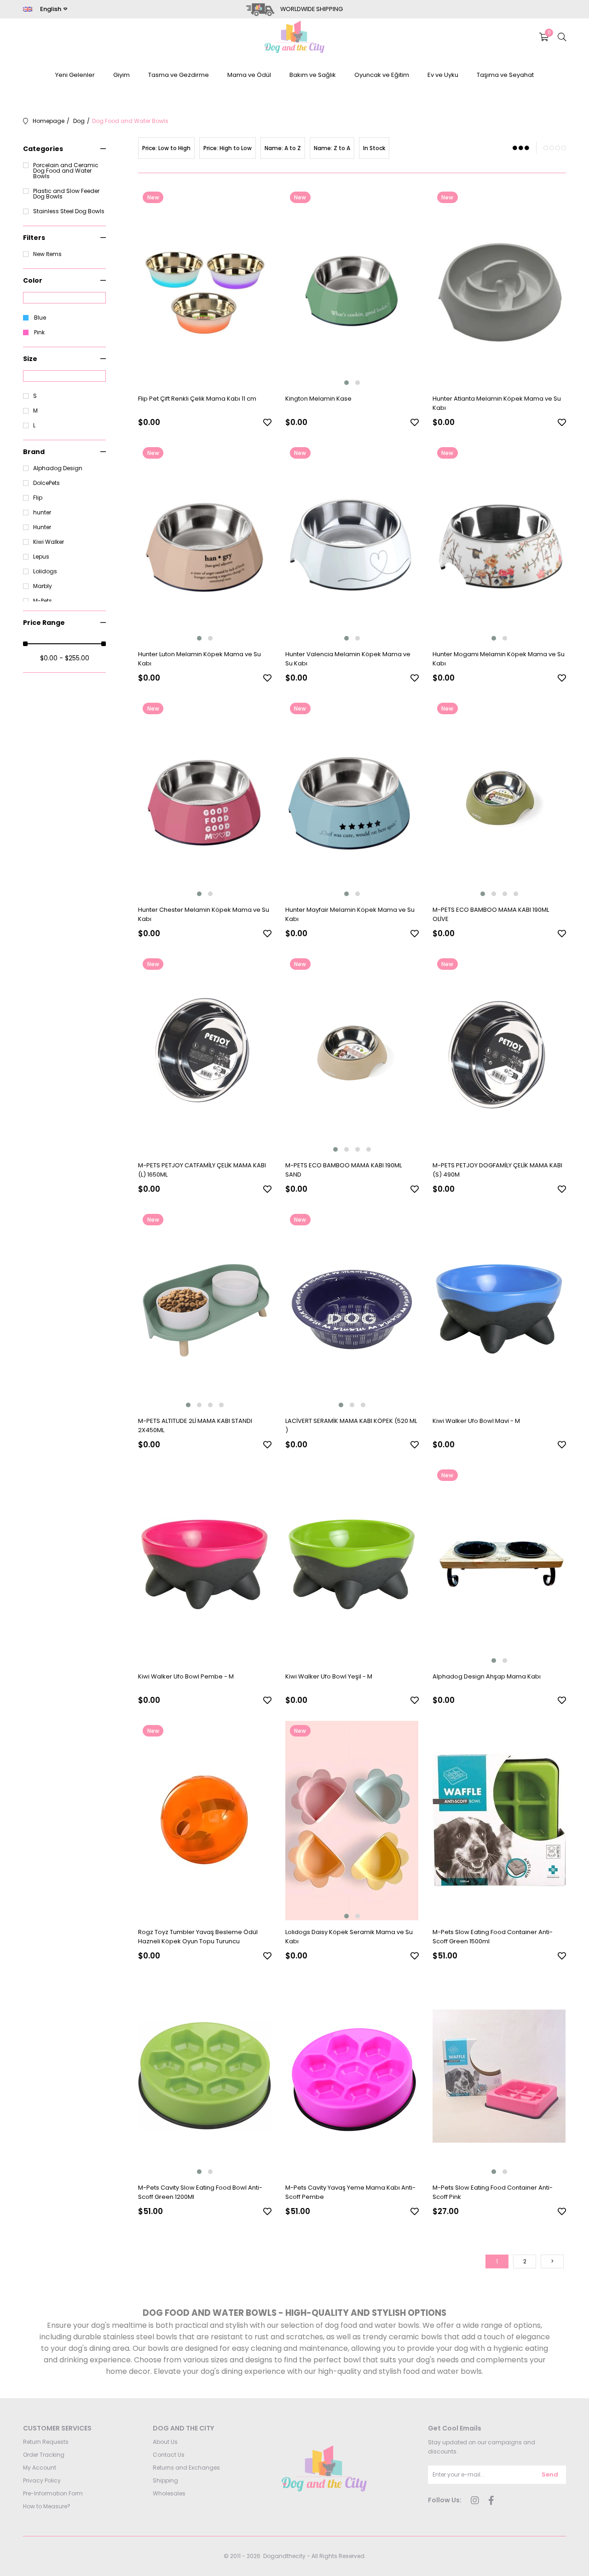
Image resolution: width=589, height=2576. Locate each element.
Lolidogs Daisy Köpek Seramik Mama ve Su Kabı (349, 1937)
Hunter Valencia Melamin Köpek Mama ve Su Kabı (348, 659)
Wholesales (169, 2493)
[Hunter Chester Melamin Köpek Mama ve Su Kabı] (205, 798)
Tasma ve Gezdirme (179, 75)
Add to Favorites (267, 422)
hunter (42, 513)
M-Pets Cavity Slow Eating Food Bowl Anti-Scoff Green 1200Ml (200, 2192)
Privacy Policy (42, 2480)
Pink (39, 332)
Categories (43, 149)
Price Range (44, 623)
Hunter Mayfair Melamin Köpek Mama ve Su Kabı (350, 914)
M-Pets (43, 601)
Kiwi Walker (49, 542)
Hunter (42, 527)
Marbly (43, 586)
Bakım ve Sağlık (313, 75)
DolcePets (46, 483)
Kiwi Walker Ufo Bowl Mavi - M (476, 1421)
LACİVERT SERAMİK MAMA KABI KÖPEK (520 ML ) (351, 1425)
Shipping (165, 2480)
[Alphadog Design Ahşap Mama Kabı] (499, 1565)
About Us (165, 2442)
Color (33, 280)
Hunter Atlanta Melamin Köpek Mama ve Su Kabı (497, 403)
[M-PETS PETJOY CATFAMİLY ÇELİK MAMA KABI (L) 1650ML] (205, 1054)
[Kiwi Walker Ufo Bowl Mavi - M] (499, 1309)
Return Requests (46, 2442)
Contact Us (169, 2455)
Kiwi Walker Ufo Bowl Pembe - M (186, 1676)
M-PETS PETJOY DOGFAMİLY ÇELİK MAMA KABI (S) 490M (497, 1170)
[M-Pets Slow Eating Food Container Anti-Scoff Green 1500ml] (499, 1821)
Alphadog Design (58, 468)
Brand (34, 452)
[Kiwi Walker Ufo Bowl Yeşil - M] (352, 1565)
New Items (47, 254)
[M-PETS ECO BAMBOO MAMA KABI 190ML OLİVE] (499, 798)
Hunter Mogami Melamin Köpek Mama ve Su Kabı (499, 659)
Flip (38, 498)
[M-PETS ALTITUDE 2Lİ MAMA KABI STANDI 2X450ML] (205, 1309)
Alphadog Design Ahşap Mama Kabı (487, 1676)
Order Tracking (44, 2455)
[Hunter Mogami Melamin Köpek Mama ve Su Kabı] (499, 543)
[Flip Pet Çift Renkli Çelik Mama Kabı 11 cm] (205, 287)
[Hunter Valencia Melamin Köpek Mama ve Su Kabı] (352, 543)
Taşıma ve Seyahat (505, 75)
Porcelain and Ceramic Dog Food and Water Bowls (66, 171)
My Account (40, 2468)
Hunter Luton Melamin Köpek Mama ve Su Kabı (199, 659)
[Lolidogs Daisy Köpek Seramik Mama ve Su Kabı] (352, 1821)
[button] (346, 383)
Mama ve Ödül (249, 75)
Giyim (121, 75)
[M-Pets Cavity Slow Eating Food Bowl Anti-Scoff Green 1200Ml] (205, 2076)
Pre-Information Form (53, 2493)
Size (30, 359)
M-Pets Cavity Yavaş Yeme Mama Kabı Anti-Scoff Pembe (350, 2192)
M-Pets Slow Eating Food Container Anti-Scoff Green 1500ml (493, 1937)
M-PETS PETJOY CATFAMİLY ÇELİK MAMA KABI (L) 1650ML (202, 1170)
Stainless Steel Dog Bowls (69, 211)
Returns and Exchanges (186, 2468)
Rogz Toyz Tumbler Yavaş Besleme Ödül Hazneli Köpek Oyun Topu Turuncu (198, 1937)
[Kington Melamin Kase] (352, 287)
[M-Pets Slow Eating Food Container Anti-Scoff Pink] (499, 2076)
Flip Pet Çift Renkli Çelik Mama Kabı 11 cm (197, 399)
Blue (40, 318)
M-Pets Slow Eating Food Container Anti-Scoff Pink (493, 2192)
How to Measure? (47, 2506)
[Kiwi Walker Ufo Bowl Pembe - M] (205, 1565)
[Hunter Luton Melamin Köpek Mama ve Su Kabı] (205, 543)
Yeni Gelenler (75, 75)
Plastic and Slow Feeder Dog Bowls (66, 194)
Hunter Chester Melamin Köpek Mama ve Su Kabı (204, 914)
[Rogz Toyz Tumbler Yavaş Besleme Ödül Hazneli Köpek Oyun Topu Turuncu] (205, 1821)
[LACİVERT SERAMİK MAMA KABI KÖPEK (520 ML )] (352, 1309)
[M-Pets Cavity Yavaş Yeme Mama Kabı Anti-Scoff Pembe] (352, 2076)
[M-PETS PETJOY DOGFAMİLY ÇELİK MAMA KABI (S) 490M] (499, 1054)
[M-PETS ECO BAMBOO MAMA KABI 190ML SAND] (352, 1054)
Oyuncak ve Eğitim (382, 75)
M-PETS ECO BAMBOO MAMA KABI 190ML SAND (344, 1170)
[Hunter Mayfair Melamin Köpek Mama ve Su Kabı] (352, 798)
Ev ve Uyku (443, 75)
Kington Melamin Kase (318, 399)
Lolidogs (45, 571)
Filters (34, 238)
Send (550, 2474)
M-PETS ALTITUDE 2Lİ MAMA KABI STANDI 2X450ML (195, 1425)
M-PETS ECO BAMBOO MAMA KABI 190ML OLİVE (491, 914)
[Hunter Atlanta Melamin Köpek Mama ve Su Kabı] (499, 287)
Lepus (41, 557)
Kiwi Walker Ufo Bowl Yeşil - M (329, 1676)
